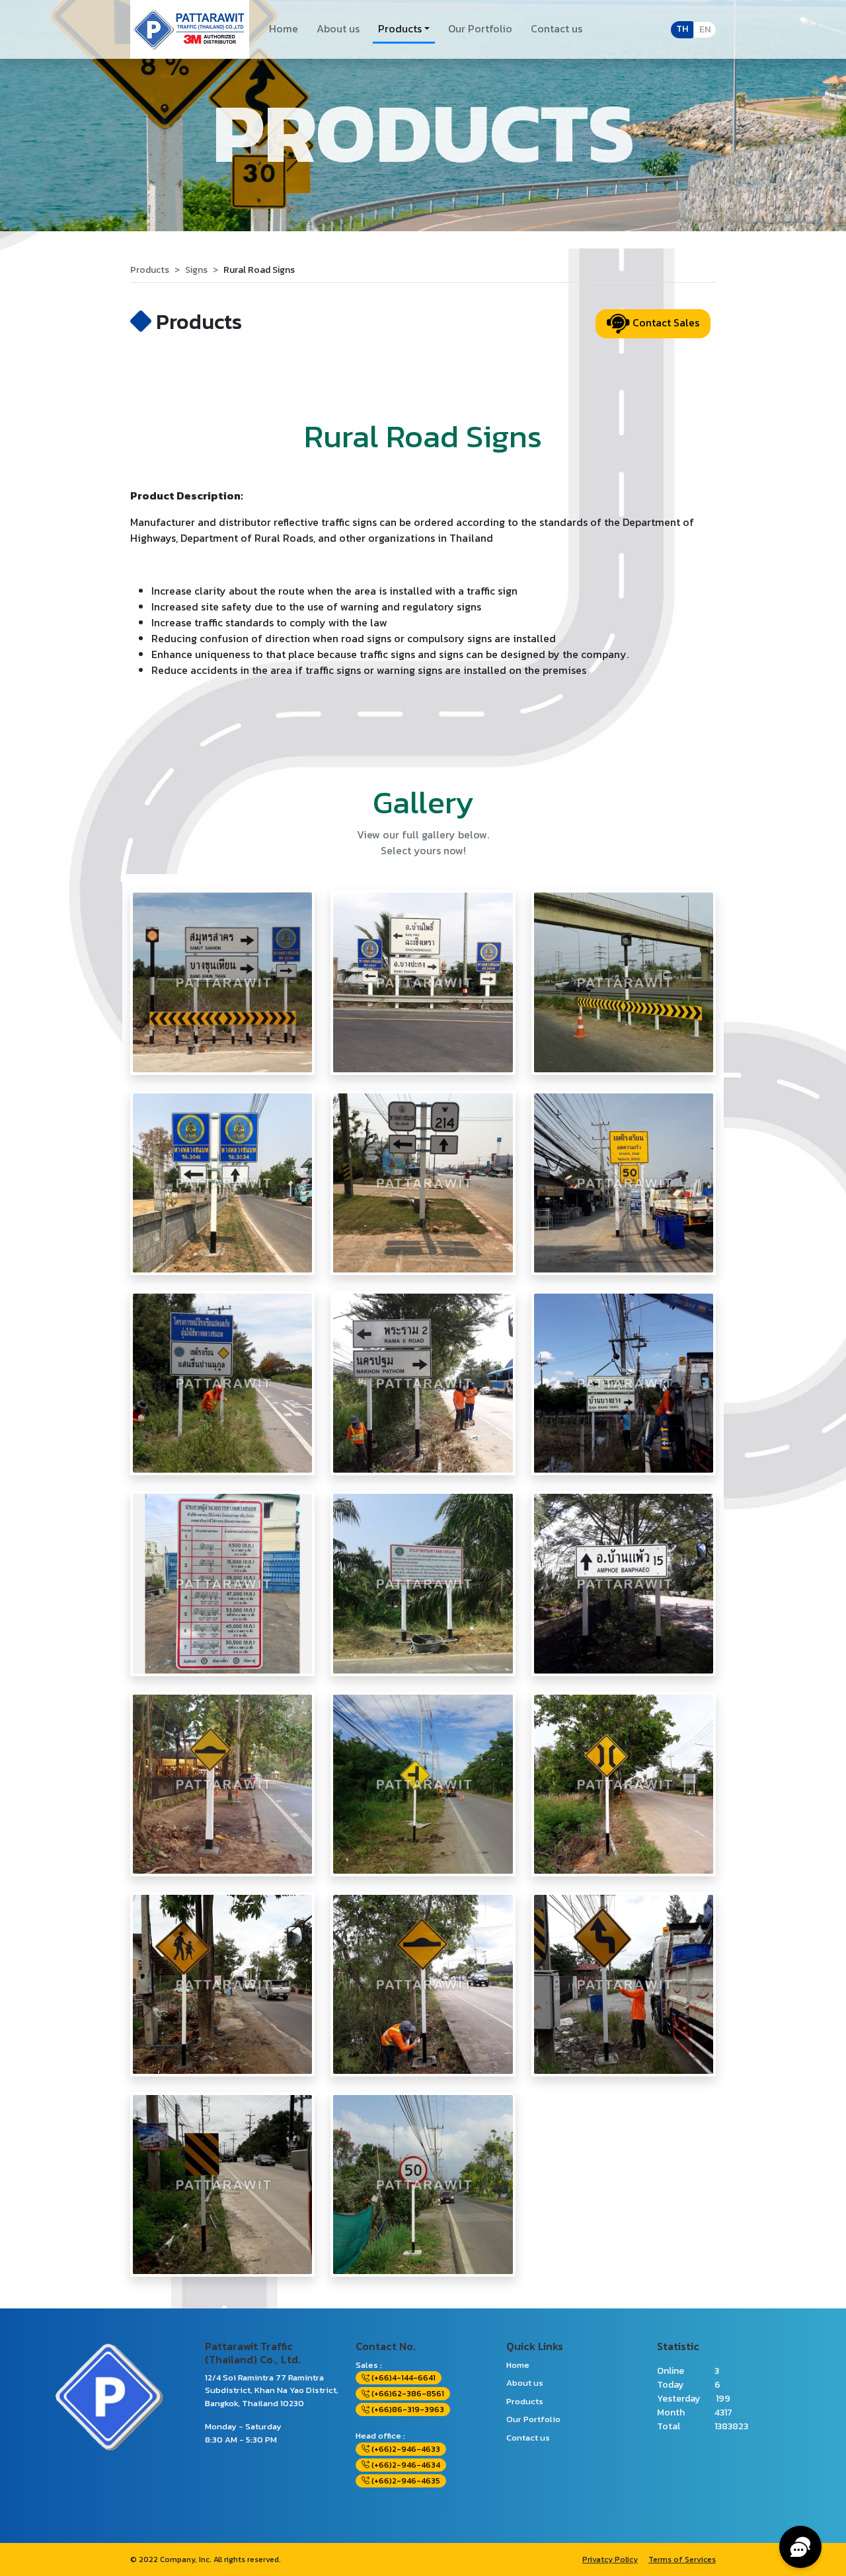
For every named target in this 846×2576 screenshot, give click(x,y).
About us (338, 28)
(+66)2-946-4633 (405, 2449)
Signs (196, 270)
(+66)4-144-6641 (403, 2378)
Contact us (557, 28)
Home (284, 28)
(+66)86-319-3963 (407, 2410)
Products (400, 28)
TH (682, 29)
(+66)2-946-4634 (405, 2465)
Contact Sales (665, 322)
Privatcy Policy (610, 2559)
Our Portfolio (480, 28)
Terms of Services (682, 2559)
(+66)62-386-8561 (407, 2394)
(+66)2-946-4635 (405, 2481)
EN (705, 29)
